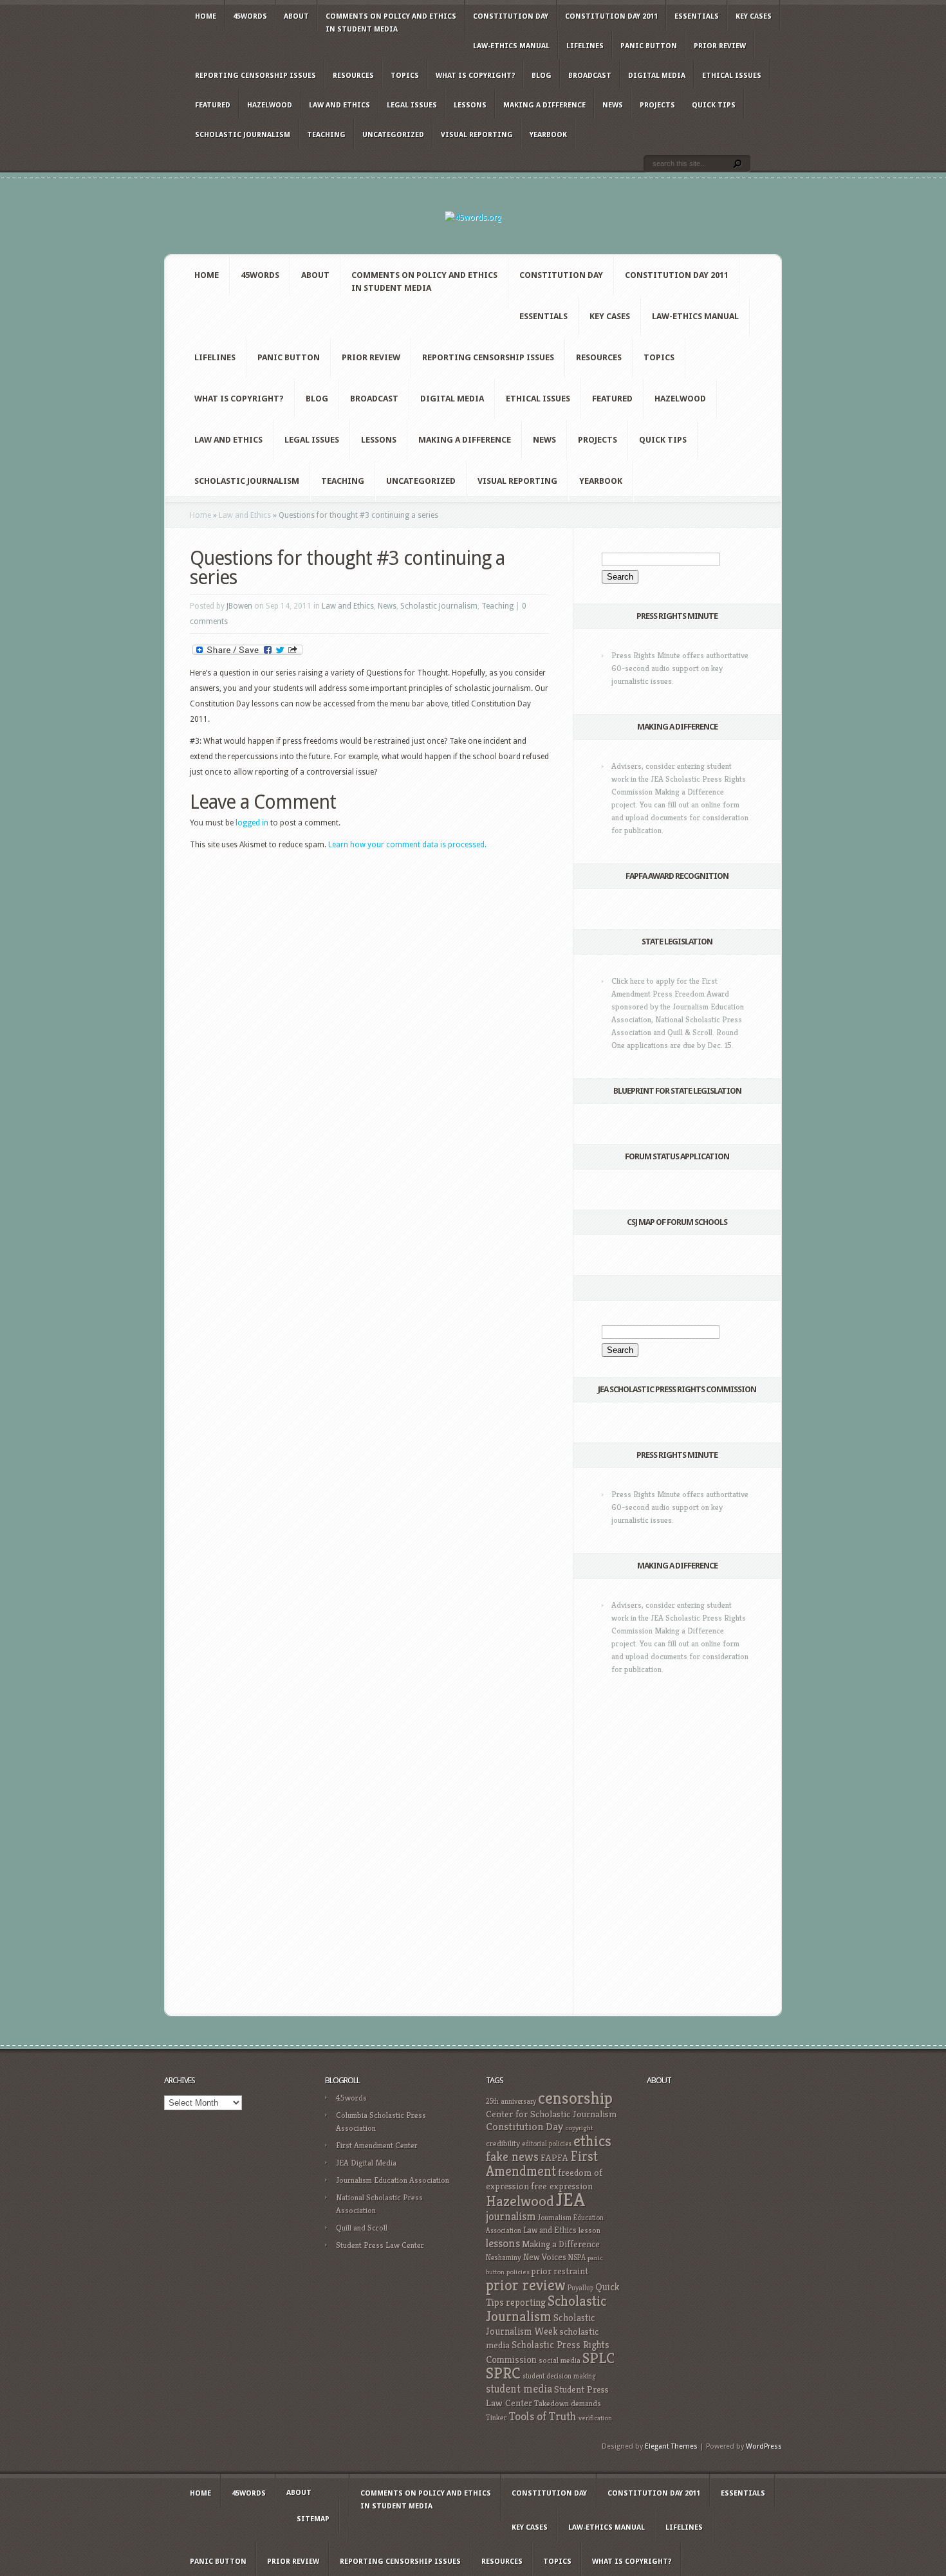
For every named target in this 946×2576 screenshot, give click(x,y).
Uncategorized (393, 135)
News (613, 105)
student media (519, 2389)
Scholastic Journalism (243, 135)
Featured (213, 105)
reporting (526, 2302)
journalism (511, 2216)
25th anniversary (511, 2101)
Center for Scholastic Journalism (551, 2114)
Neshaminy (504, 2257)
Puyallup (580, 2288)
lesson (589, 2231)
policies (518, 2272)
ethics (592, 2141)
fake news (512, 2157)
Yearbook (548, 135)
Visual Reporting (477, 135)
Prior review (720, 46)
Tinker (496, 2418)
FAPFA (554, 2158)
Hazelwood (270, 105)
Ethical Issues (732, 76)
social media (560, 2360)
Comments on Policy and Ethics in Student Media (391, 23)
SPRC (503, 2373)
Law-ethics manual (511, 46)
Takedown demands (568, 2403)
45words (250, 16)
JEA (570, 2199)
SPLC (598, 2358)
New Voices (545, 2257)
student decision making (559, 2376)
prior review (526, 2285)
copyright (579, 2128)
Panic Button (649, 46)
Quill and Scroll (362, 2228)
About (296, 16)
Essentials (697, 16)
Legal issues (412, 105)
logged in (252, 823)
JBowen (239, 606)
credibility (503, 2143)
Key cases (754, 16)
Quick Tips (714, 105)
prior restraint (560, 2271)
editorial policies (547, 2144)
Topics (405, 76)
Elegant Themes (671, 2446)
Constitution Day (511, 16)
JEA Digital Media (366, 2163)
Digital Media (657, 76)
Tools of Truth (543, 2416)
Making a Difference (544, 105)
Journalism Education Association (393, 2180)
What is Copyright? (475, 76)
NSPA (577, 2257)
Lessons (470, 105)
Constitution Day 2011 (611, 16)
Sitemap (313, 2519)
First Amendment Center (377, 2145)
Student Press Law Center (380, 2245)
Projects (657, 105)
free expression (562, 2186)
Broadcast (590, 76)
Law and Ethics (339, 105)
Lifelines (585, 46)
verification (595, 2418)
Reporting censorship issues (255, 76)
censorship (575, 2098)
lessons (503, 2243)
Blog (542, 76)
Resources (353, 76)
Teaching (326, 135)
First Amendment (542, 2164)
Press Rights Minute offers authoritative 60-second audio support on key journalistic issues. (680, 668)
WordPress (764, 2446)
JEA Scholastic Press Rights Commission (677, 1389)
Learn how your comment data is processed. (407, 845)
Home (206, 16)
